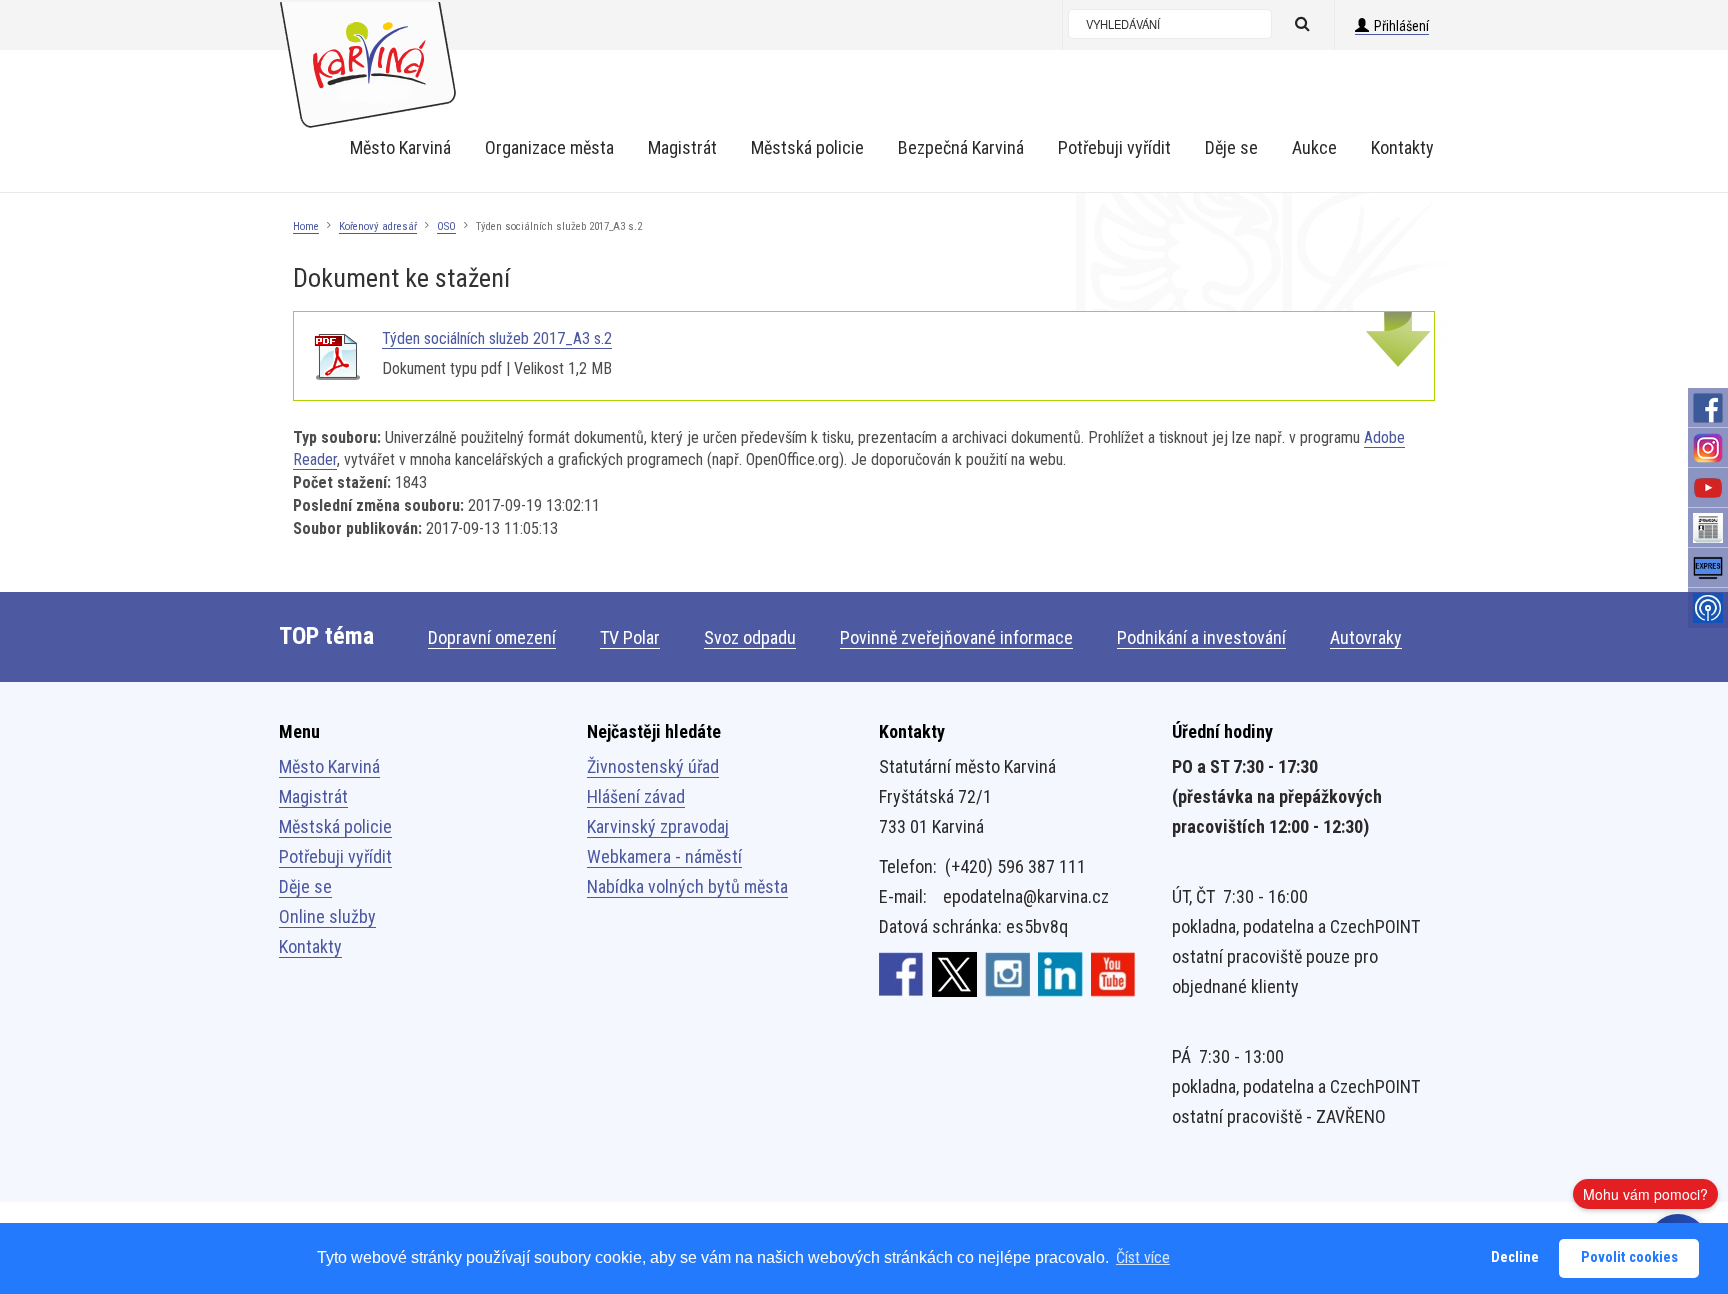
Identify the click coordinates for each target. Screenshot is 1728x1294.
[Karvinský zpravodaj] (1708, 528)
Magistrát (313, 796)
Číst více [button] (1143, 1257)
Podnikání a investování (1201, 637)
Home (306, 226)
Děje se (305, 886)
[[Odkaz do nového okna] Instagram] (1007, 973)
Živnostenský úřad (653, 766)
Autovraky (1366, 637)
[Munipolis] (1708, 608)
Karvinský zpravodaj (658, 826)
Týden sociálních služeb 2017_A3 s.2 (497, 338)
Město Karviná (329, 766)
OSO (446, 226)
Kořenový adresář (378, 226)
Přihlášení (1401, 26)
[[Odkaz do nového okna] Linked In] (1060, 973)
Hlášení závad (636, 796)
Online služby (327, 916)
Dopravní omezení (492, 637)
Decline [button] (1515, 1257)
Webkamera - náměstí (664, 856)
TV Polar (630, 637)
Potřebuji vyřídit (335, 856)
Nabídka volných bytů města (687, 886)
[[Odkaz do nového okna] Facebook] (901, 973)
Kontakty (310, 946)
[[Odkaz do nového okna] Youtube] (1113, 973)
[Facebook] (1708, 408)
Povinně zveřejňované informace (956, 637)
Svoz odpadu (750, 637)
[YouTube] (1708, 488)
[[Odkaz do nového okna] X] (954, 973)
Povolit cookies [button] (1629, 1257)
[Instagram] (1708, 448)
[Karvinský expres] (1708, 568)
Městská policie (335, 826)
